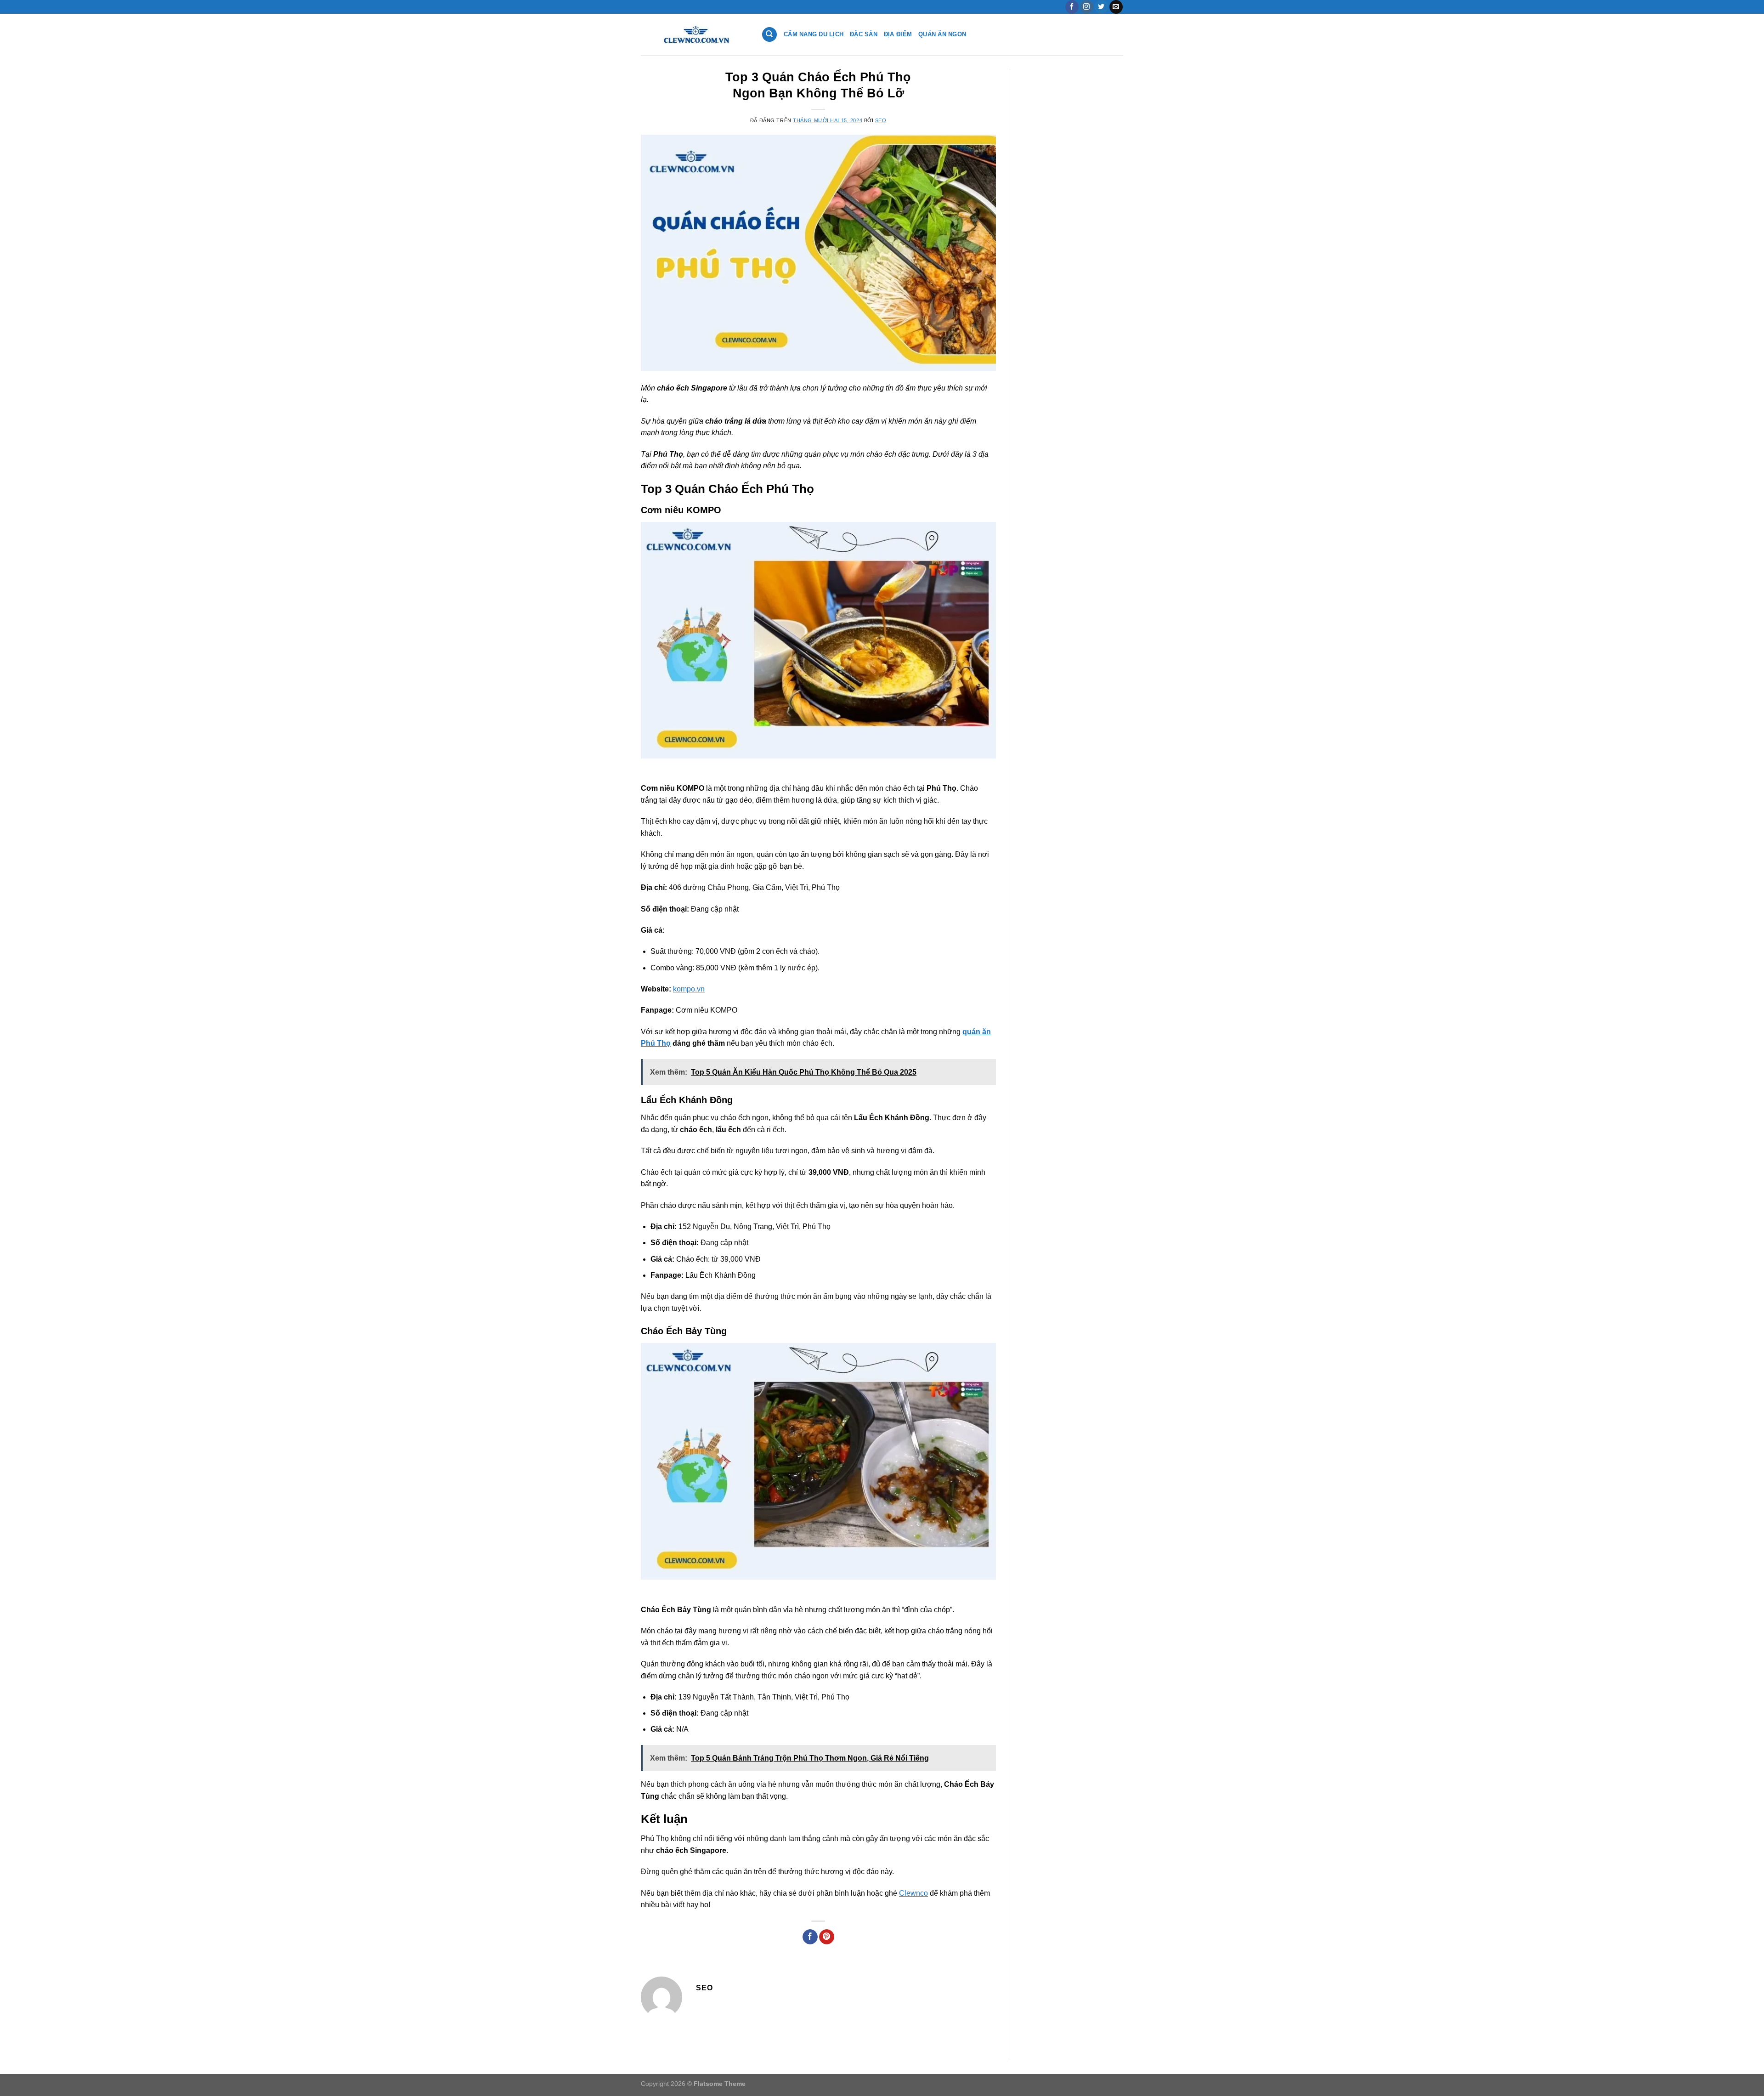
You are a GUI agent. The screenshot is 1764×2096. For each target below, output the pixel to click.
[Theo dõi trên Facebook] (1072, 7)
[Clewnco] (694, 34)
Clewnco (913, 1893)
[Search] (769, 35)
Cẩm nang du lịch (814, 34)
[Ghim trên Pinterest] (827, 1937)
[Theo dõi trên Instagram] (1087, 7)
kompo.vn (689, 989)
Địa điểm (898, 34)
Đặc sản (864, 34)
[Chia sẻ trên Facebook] (810, 1937)
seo (881, 120)
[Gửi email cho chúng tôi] (1116, 7)
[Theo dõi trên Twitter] (1101, 7)
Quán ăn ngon (942, 34)
